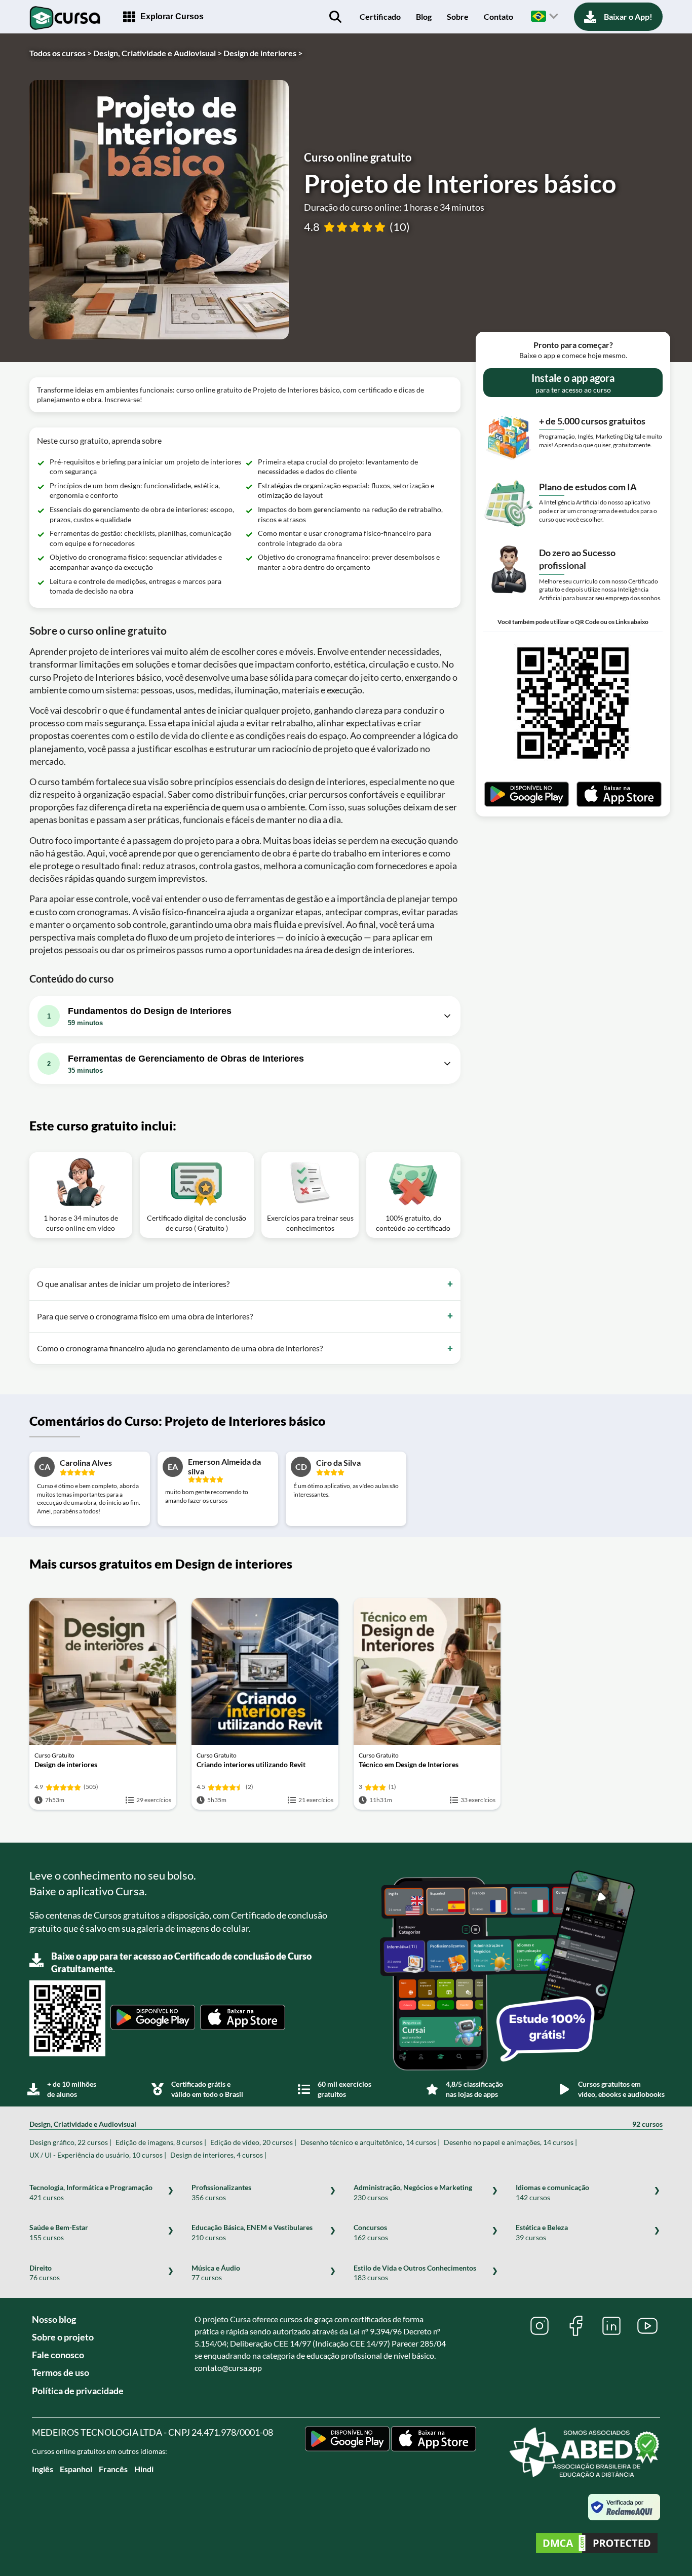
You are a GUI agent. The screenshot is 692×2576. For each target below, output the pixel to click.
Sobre (458, 16)
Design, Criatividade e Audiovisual (346, 2124)
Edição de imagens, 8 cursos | (161, 2142)
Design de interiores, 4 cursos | (218, 2155)
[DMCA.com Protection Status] (597, 2544)
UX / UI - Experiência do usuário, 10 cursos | (98, 2155)
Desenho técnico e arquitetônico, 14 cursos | (370, 2142)
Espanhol (76, 2469)
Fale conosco (58, 2355)
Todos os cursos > (61, 53)
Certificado (380, 16)
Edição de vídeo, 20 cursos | (253, 2142)
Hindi (144, 2469)
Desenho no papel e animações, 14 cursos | (510, 2142)
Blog (424, 16)
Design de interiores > (263, 53)
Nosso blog (54, 2319)
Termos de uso (61, 2372)
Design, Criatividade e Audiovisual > (158, 53)
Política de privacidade (78, 2391)
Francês (113, 2469)
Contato (498, 16)
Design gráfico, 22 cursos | (70, 2142)
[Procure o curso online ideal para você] (335, 17)
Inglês (43, 2469)
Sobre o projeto (63, 2337)
